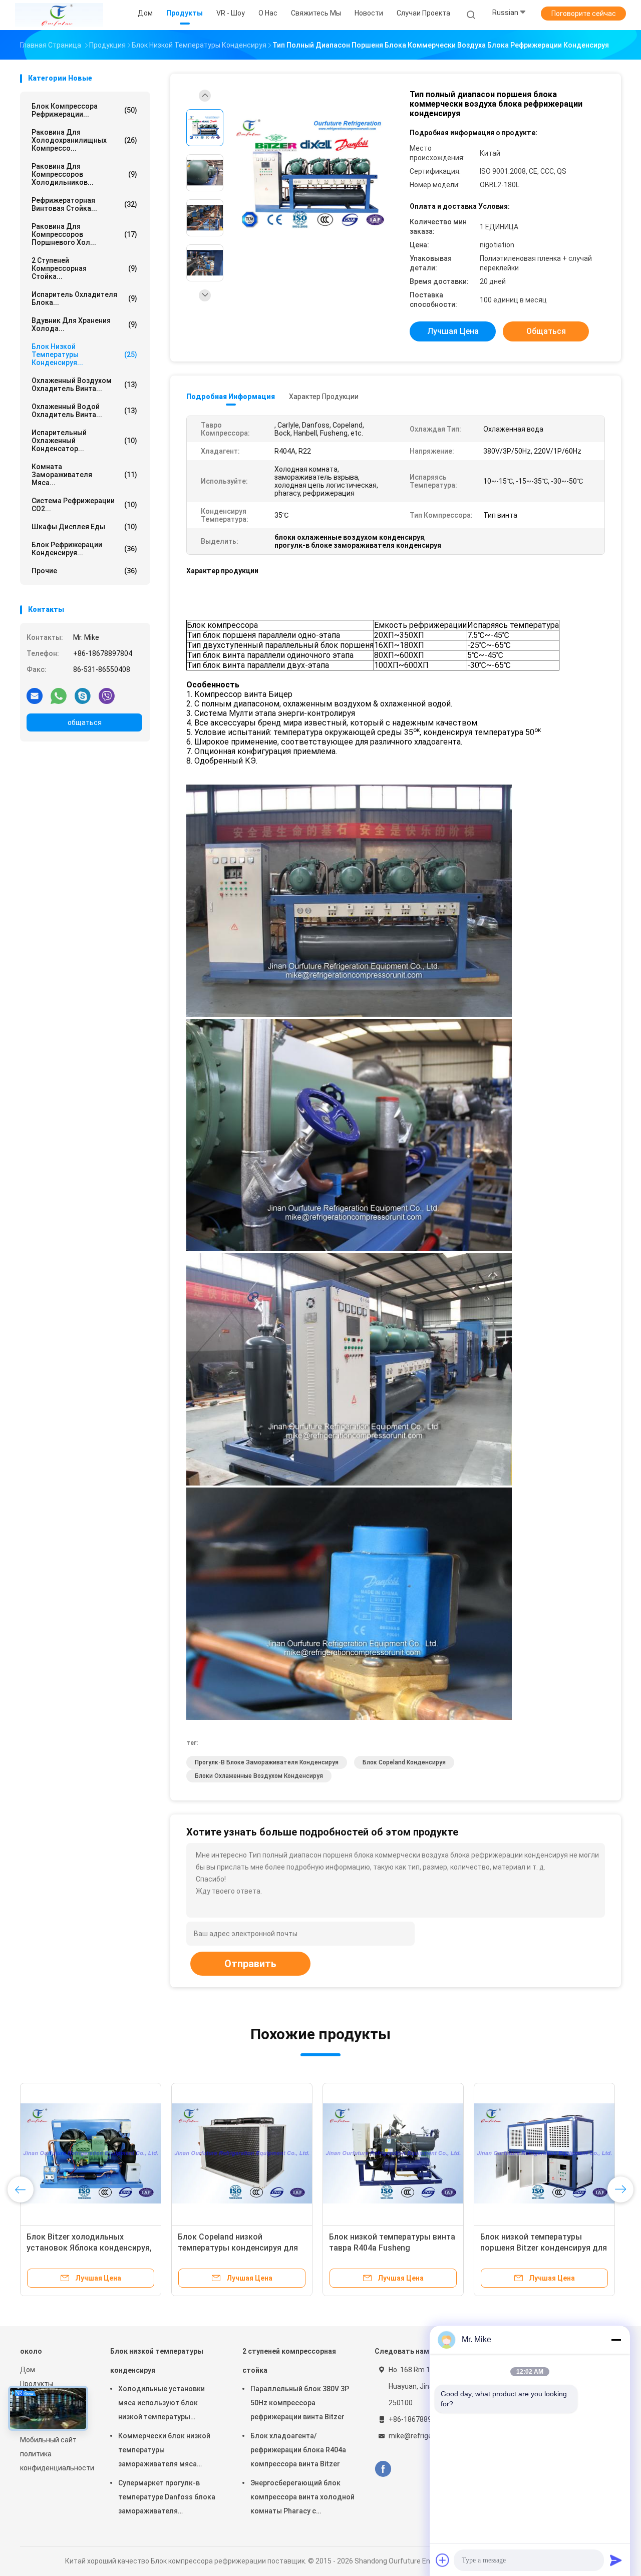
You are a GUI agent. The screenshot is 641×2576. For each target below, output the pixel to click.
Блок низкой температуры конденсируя (157, 2361)
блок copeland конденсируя (404, 1762)
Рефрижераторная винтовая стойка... (84, 204)
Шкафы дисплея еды (84, 527)
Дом (28, 2370)
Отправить (250, 1964)
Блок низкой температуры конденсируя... (84, 354)
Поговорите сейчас (584, 14)
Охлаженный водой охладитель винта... (84, 411)
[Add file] (443, 2560)
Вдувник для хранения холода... (84, 324)
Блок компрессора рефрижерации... (84, 110)
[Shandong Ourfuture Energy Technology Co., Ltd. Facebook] (383, 2469)
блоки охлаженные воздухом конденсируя (259, 1776)
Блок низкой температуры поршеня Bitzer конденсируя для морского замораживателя (544, 2248)
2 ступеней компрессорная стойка (289, 2361)
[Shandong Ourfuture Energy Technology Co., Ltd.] (59, 15)
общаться (85, 722)
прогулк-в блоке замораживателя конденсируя (267, 1762)
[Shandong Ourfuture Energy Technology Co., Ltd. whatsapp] (59, 695)
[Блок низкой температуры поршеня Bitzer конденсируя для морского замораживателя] (544, 2153)
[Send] (616, 2560)
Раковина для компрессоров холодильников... (84, 174)
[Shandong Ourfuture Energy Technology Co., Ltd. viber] (107, 695)
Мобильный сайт (48, 2440)
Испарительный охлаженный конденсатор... (84, 441)
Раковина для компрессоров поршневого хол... (84, 234)
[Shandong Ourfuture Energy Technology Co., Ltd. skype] (83, 695)
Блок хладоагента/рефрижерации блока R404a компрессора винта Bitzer (298, 2450)
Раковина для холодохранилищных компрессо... (84, 140)
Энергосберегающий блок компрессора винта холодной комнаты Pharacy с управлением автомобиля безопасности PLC (302, 2498)
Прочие (84, 571)
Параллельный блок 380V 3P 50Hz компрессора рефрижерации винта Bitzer (300, 2403)
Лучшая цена (453, 331)
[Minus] (616, 2340)
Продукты (37, 2384)
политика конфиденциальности (55, 2461)
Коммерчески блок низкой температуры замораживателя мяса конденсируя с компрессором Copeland (164, 2451)
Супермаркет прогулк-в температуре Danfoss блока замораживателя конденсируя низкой (167, 2498)
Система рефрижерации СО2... (84, 505)
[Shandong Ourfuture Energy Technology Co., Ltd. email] (35, 695)
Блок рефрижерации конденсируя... (84, 549)
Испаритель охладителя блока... (84, 298)
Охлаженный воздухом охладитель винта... (84, 385)
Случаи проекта (423, 13)
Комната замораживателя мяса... (84, 475)
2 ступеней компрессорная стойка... (84, 268)
